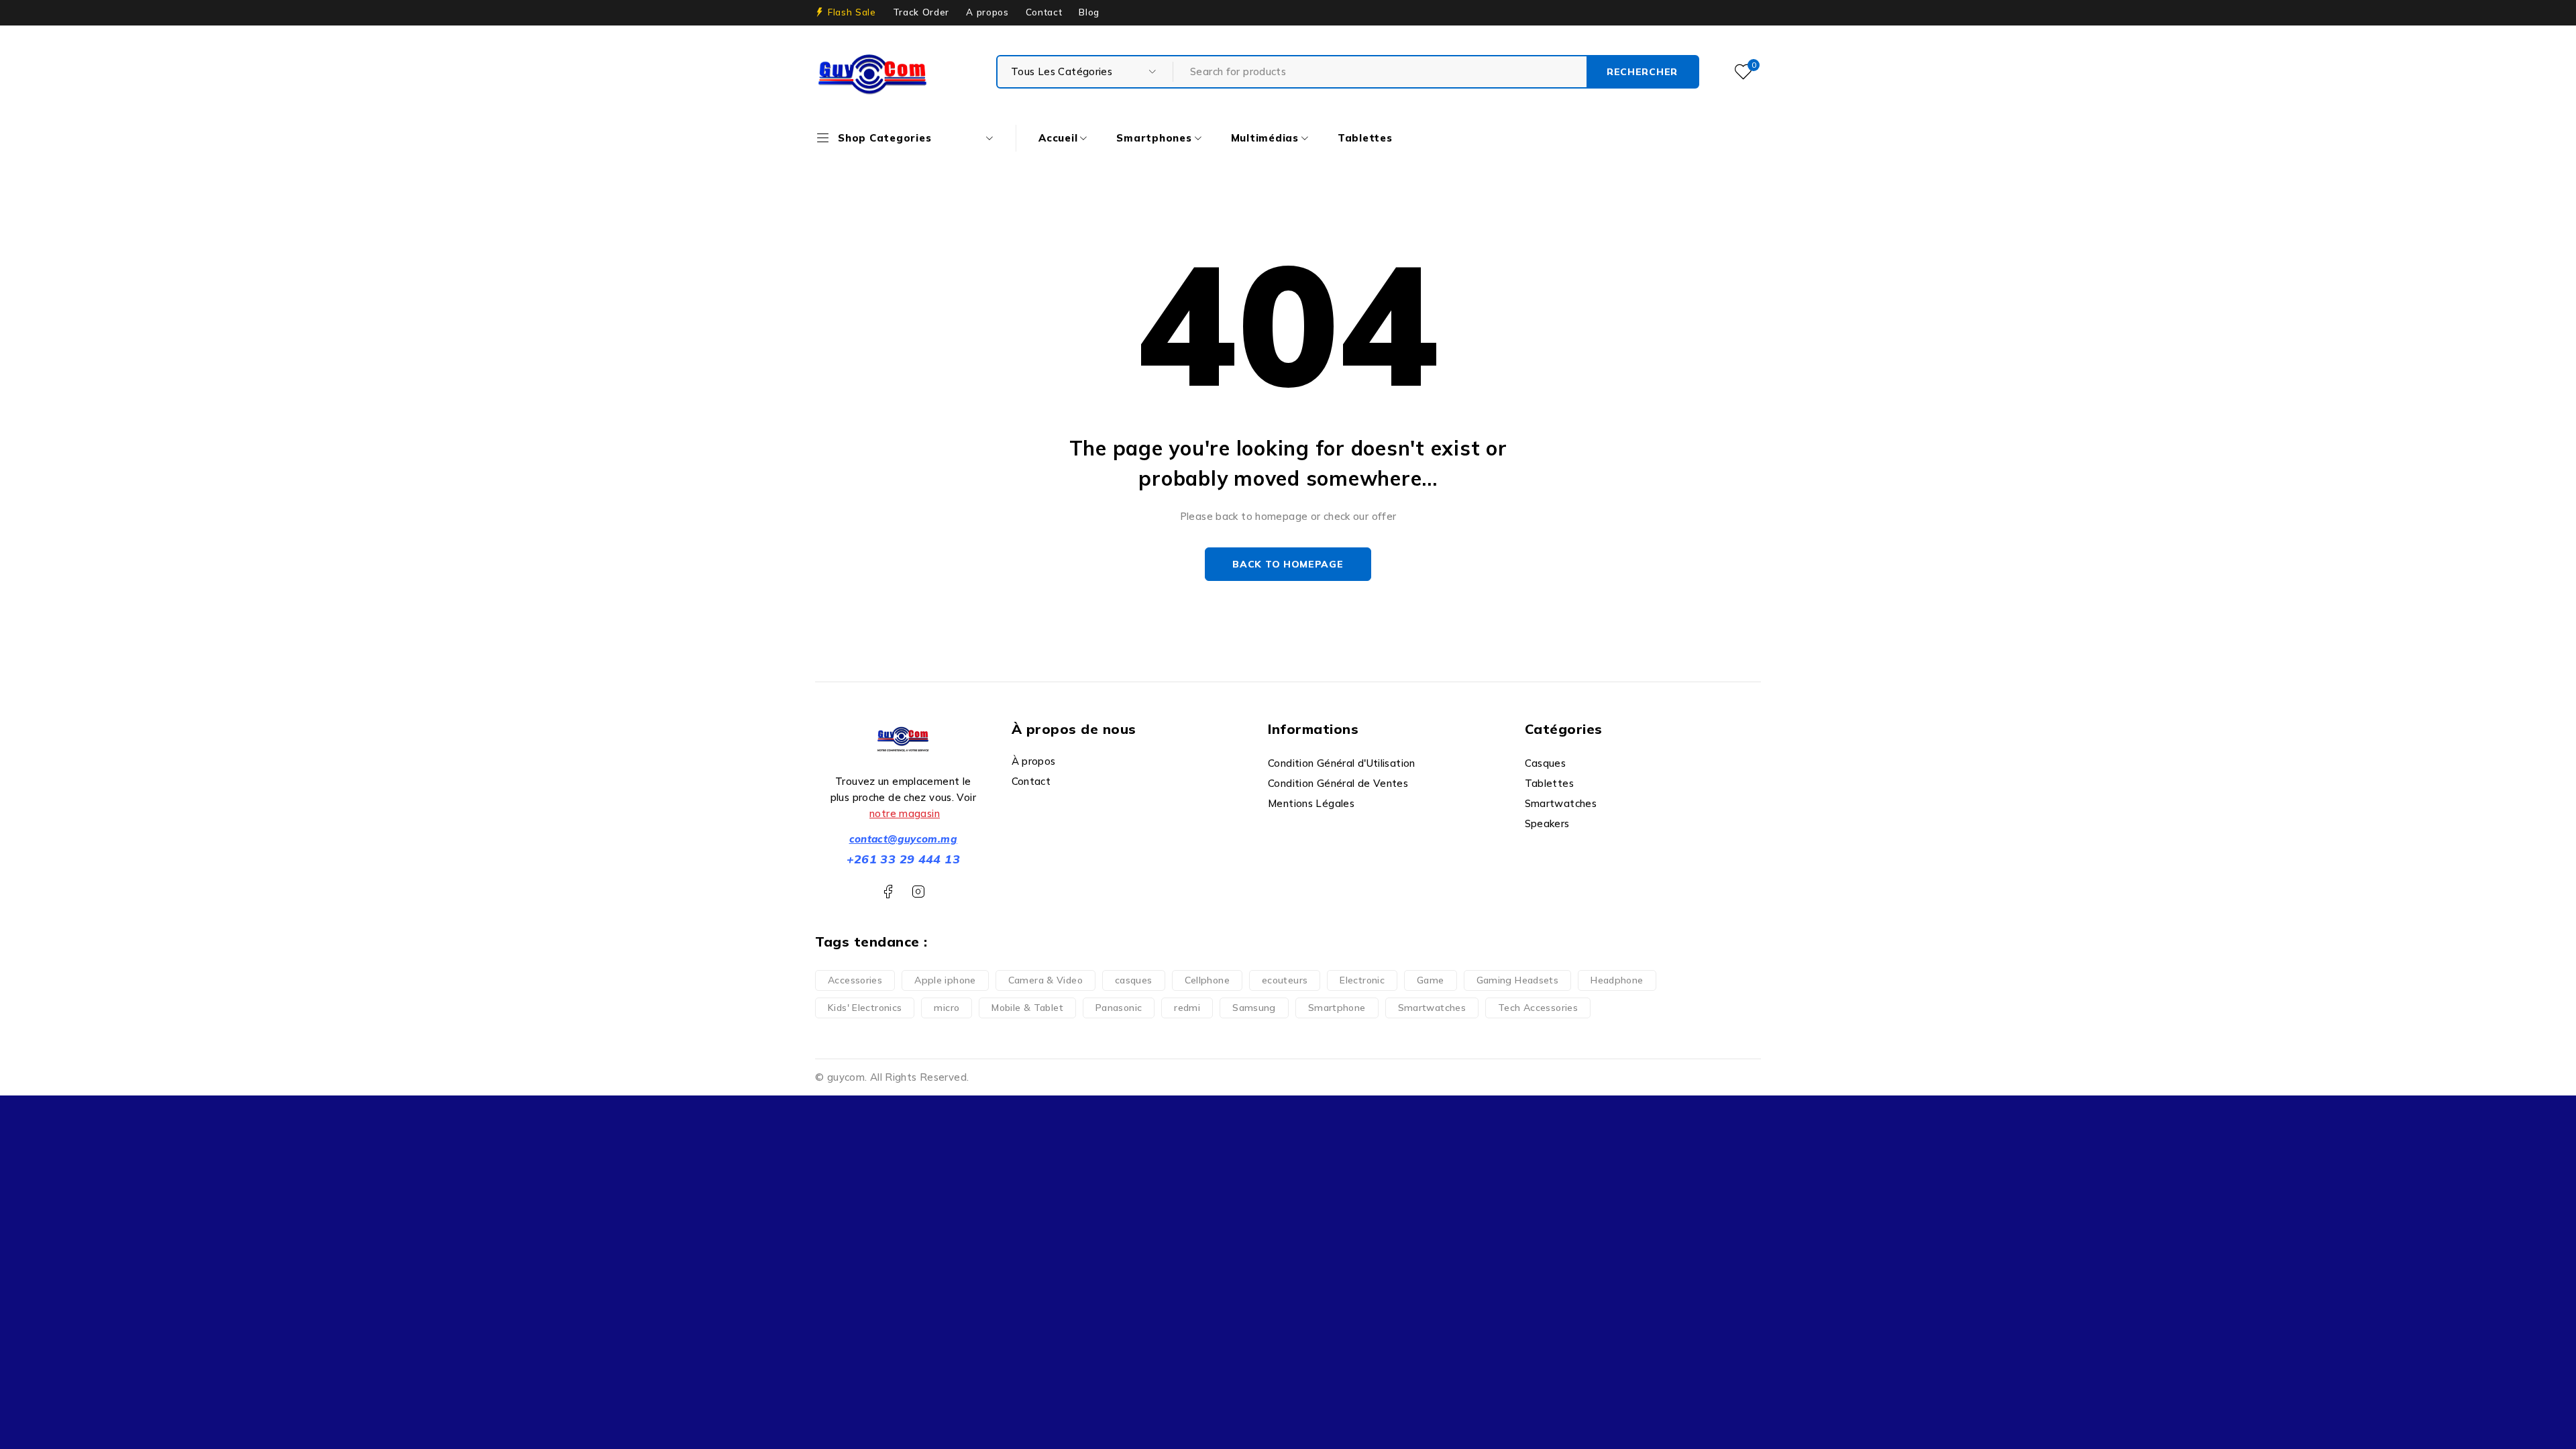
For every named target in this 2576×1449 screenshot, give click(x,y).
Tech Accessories (1538, 1008)
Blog (1089, 12)
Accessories (855, 980)
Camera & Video (1045, 980)
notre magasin (905, 813)
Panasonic (1119, 1008)
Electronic (1362, 980)
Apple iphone (945, 980)
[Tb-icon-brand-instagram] (918, 892)
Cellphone (1207, 980)
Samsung (1254, 1008)
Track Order (921, 12)
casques (1134, 980)
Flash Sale (852, 12)
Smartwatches (1432, 1008)
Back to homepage (1288, 564)
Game (1431, 980)
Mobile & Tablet (1027, 1008)
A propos (987, 12)
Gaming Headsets (1518, 980)
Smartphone (1337, 1008)
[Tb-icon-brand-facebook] (888, 892)
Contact (1044, 12)
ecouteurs (1285, 980)
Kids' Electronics (865, 1008)
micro (947, 1008)
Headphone (1617, 980)
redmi (1187, 1008)
